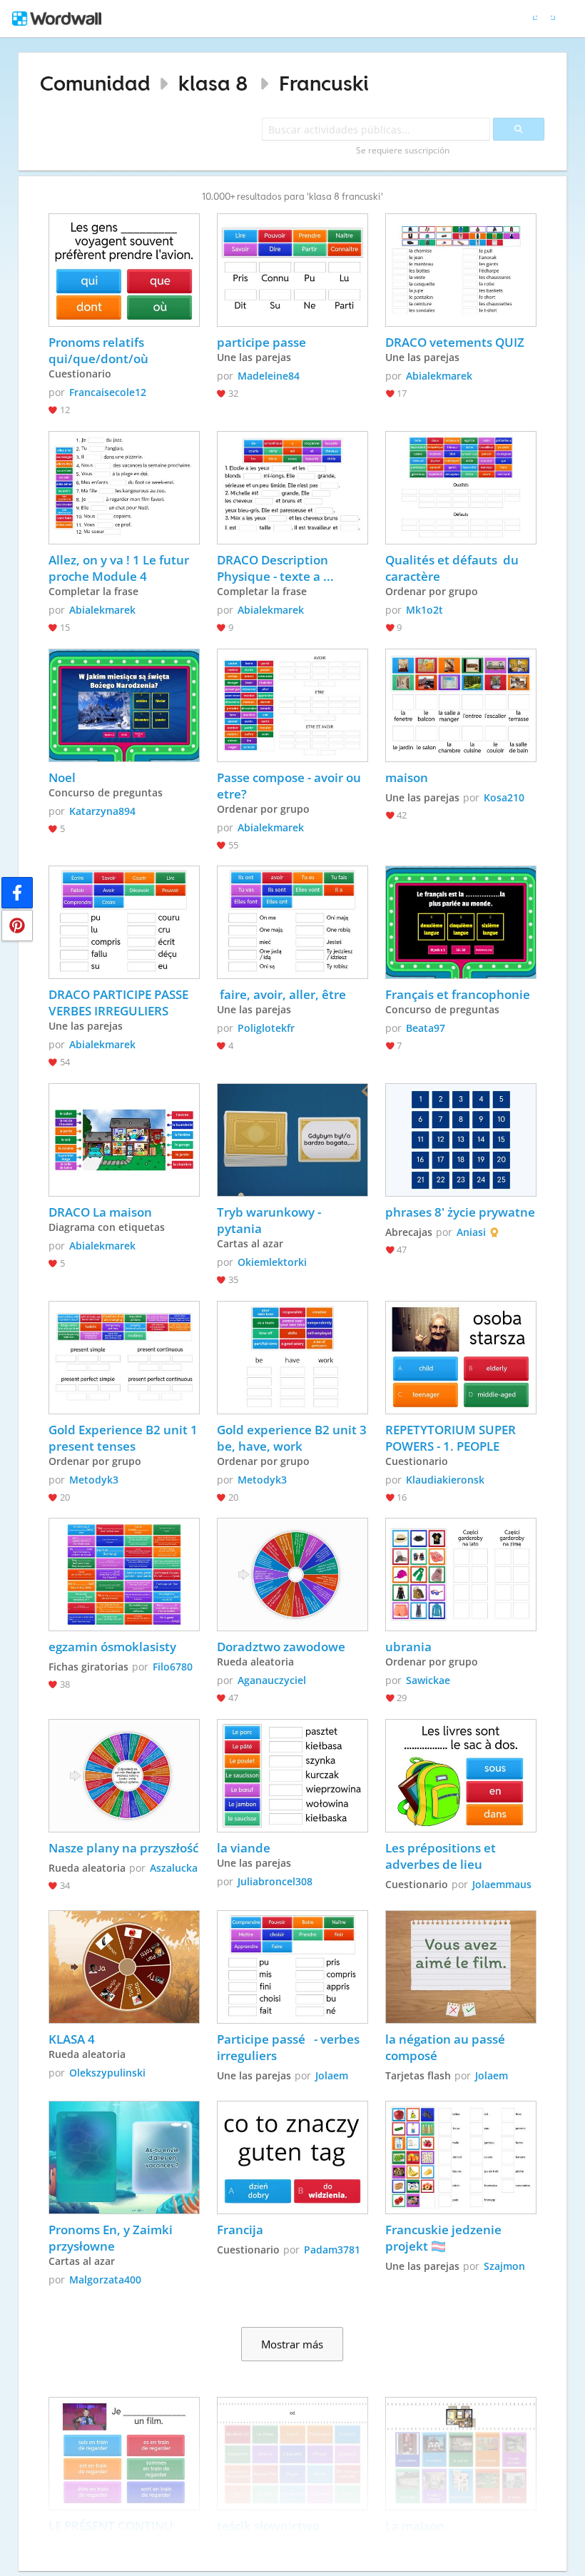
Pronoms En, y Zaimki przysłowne (112, 2238)
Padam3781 (332, 2250)
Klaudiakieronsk (445, 1480)
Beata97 (426, 1028)
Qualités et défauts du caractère (453, 568)
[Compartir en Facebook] (17, 893)
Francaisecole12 (108, 392)
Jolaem (332, 2075)
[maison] (461, 705)
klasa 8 (213, 83)
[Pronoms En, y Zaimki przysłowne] (124, 2157)
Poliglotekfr (266, 1028)
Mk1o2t (424, 610)
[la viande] (292, 1776)
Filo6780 (173, 1667)
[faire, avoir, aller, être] (292, 922)
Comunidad (95, 83)
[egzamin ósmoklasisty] (124, 1574)
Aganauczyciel (272, 1680)
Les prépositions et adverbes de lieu (442, 1856)
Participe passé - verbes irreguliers (290, 2047)
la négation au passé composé (447, 2047)
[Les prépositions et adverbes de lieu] (461, 1776)
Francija (240, 2230)
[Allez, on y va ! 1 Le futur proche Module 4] (124, 488)
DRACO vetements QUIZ (455, 342)
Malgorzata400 (105, 2280)
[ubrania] (461, 1574)
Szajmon (504, 2266)
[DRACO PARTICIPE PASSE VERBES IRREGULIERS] (124, 922)
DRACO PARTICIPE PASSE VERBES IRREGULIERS (121, 1003)
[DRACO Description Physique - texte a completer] (292, 488)
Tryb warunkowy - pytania (270, 1220)
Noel (62, 777)
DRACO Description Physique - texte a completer (274, 568)
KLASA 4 (72, 2039)
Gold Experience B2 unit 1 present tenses (124, 1438)
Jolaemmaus (502, 1884)
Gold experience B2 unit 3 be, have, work (292, 1438)
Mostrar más (292, 2344)
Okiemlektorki (272, 1262)
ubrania (408, 1647)
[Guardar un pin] (17, 926)
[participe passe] (292, 270)
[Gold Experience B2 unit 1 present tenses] (124, 1358)
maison (407, 777)
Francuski (324, 83)
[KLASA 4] (124, 1967)
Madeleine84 (269, 376)
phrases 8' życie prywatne (460, 1212)
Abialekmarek (439, 376)
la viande (244, 1848)
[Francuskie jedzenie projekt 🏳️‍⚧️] (461, 2157)
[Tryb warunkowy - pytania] (292, 1140)
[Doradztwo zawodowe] (292, 1574)
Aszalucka (174, 1868)
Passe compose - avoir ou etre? (290, 786)
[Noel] (124, 705)
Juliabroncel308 (275, 1881)
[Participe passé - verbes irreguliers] (292, 1967)
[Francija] (292, 2157)
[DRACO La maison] (124, 1140)
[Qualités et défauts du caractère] (461, 488)
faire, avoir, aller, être (281, 994)
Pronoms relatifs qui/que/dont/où (98, 350)
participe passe (261, 342)
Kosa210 (504, 797)
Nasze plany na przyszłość (123, 1848)
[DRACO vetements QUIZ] (461, 270)
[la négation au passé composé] (461, 1967)
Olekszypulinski (107, 2073)
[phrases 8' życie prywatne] (461, 1140)
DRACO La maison (100, 1212)
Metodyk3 (94, 1480)
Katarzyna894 (102, 811)
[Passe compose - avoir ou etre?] (292, 705)
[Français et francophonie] (461, 922)
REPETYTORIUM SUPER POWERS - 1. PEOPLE (452, 1438)
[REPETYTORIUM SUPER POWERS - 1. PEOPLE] (461, 1358)
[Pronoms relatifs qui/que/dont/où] (124, 270)
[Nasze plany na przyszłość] (124, 1776)
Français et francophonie (458, 994)
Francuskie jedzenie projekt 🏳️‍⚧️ (445, 2238)
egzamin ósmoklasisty (112, 1647)
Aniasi (471, 1232)
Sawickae (428, 1680)
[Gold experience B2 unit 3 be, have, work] (292, 1358)
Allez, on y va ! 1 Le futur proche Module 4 (120, 568)
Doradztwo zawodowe (281, 1647)
